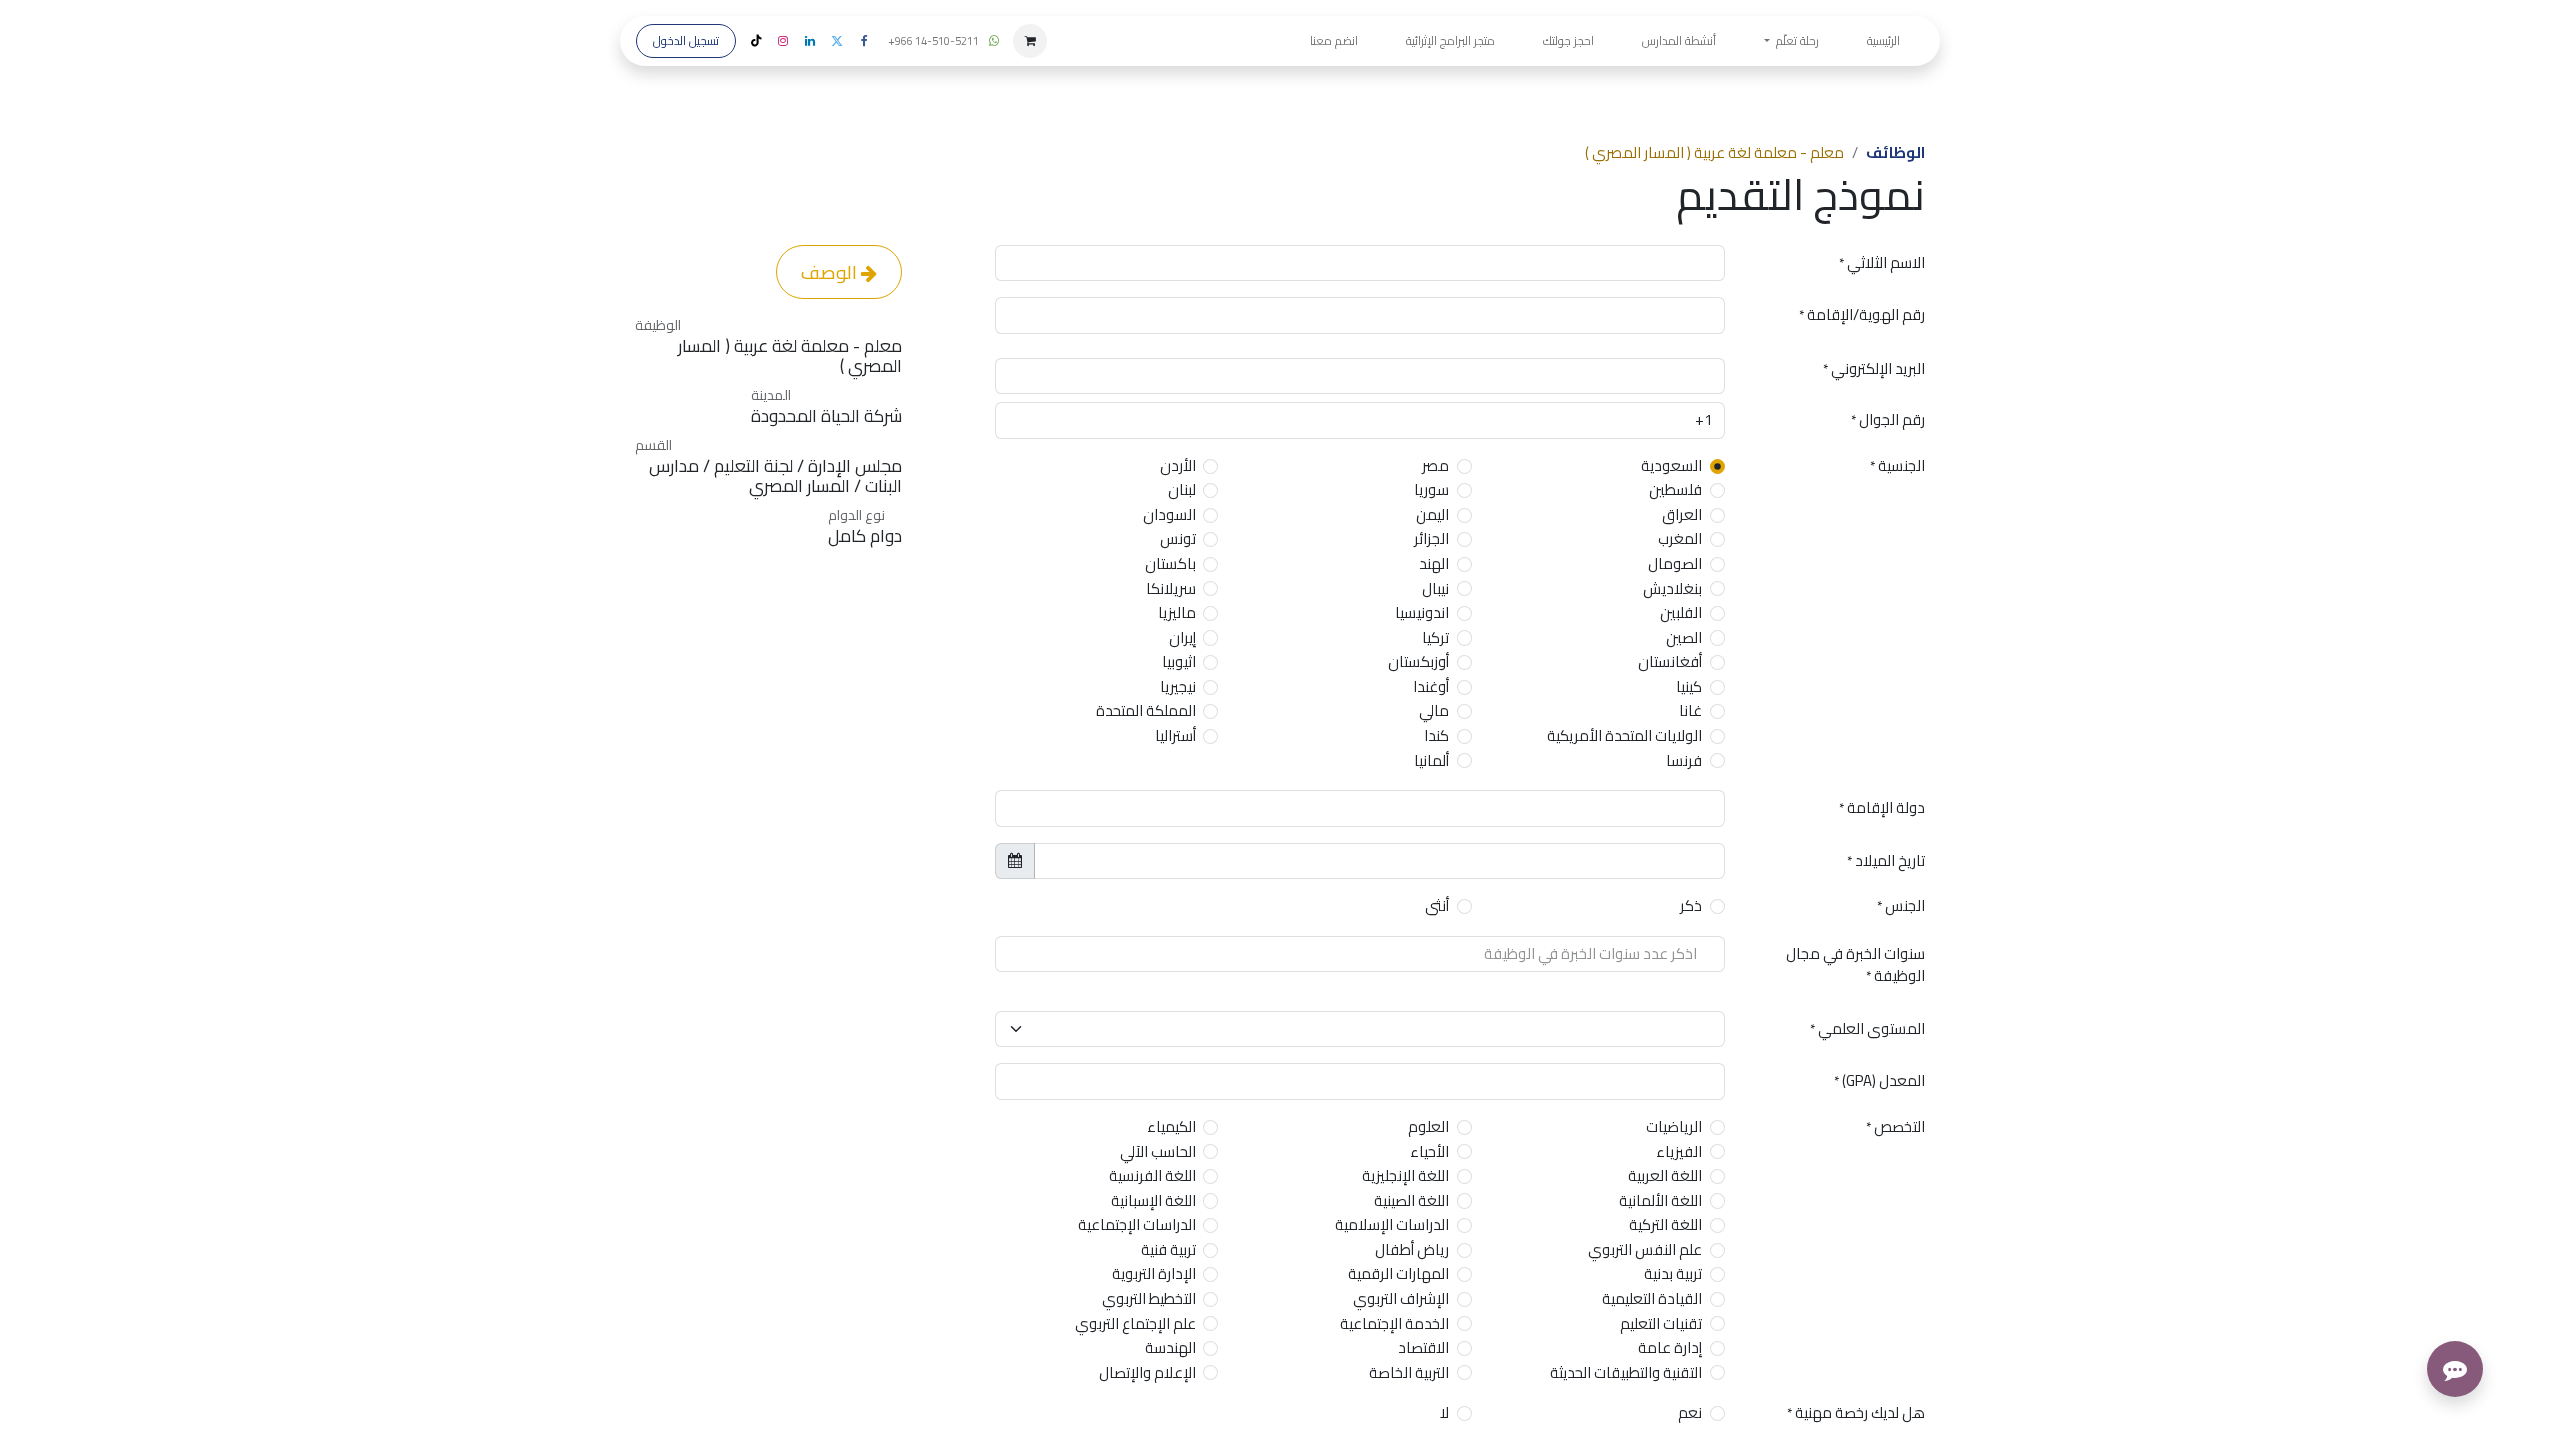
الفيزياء (1679, 1152)
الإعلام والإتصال (1147, 1373)
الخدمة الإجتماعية (1394, 1324)
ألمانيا (1431, 761)
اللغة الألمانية (1660, 1201)
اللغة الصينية (1411, 1201)
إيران (1182, 638)
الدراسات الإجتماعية (1137, 1225)
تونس (1178, 539)
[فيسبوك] (864, 41)
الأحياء (1429, 1152)
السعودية (1671, 466)
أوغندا (1431, 687)
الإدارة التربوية (1154, 1274)
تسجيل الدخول (686, 40)
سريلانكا (1171, 589)
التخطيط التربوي (1149, 1299)
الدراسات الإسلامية (1392, 1225)
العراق (1682, 515)
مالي (1434, 711)
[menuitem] (1883, 41)
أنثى (1437, 906)
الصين (1684, 638)
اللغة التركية (1665, 1225)
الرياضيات (1674, 1127)
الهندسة (1170, 1348)
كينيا (1689, 687)
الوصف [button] (831, 272)
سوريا (1431, 490)
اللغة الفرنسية (1152, 1176)
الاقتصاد (1423, 1348)
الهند (1434, 564)
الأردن (1178, 466)
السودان (1169, 515)
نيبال (1435, 589)
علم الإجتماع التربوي (1135, 1324)
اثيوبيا (1179, 662)
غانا (1690, 711)
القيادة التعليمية (1652, 1299)
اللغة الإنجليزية (1405, 1176)
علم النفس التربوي (1645, 1250)
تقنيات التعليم (1661, 1324)
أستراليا (1175, 736)
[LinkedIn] (810, 41)
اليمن (1432, 515)
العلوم (1428, 1127)
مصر (1435, 466)
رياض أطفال (1412, 1250)
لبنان (1182, 490)
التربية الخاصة (1409, 1373)
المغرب (1680, 539)
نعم (1690, 1413)
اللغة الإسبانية (1153, 1201)
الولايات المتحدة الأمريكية (1624, 736)
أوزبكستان (1418, 662)
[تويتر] (837, 41)
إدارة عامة (1670, 1348)
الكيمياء (1171, 1127)
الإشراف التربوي (1401, 1299)
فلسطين (1675, 490)
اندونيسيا (1422, 613)
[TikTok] (756, 41)
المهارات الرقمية (1398, 1274)
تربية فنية (1168, 1250)
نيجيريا (1178, 687)
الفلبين (1681, 613)
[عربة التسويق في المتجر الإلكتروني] (1030, 41)
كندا (1436, 736)
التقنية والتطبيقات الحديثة (1626, 1373)
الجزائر (1431, 539)
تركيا (1435, 638)
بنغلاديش (1672, 589)
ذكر (1691, 906)
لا (1444, 1413)
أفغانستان (1670, 662)
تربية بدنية (1673, 1274)
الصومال (1675, 564)
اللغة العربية (1665, 1176)
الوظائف (1895, 152)
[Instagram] (783, 41)
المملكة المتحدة (1146, 711)
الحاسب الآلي (1158, 1152)
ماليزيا (1177, 613)
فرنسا (1684, 761)
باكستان (1170, 564)
